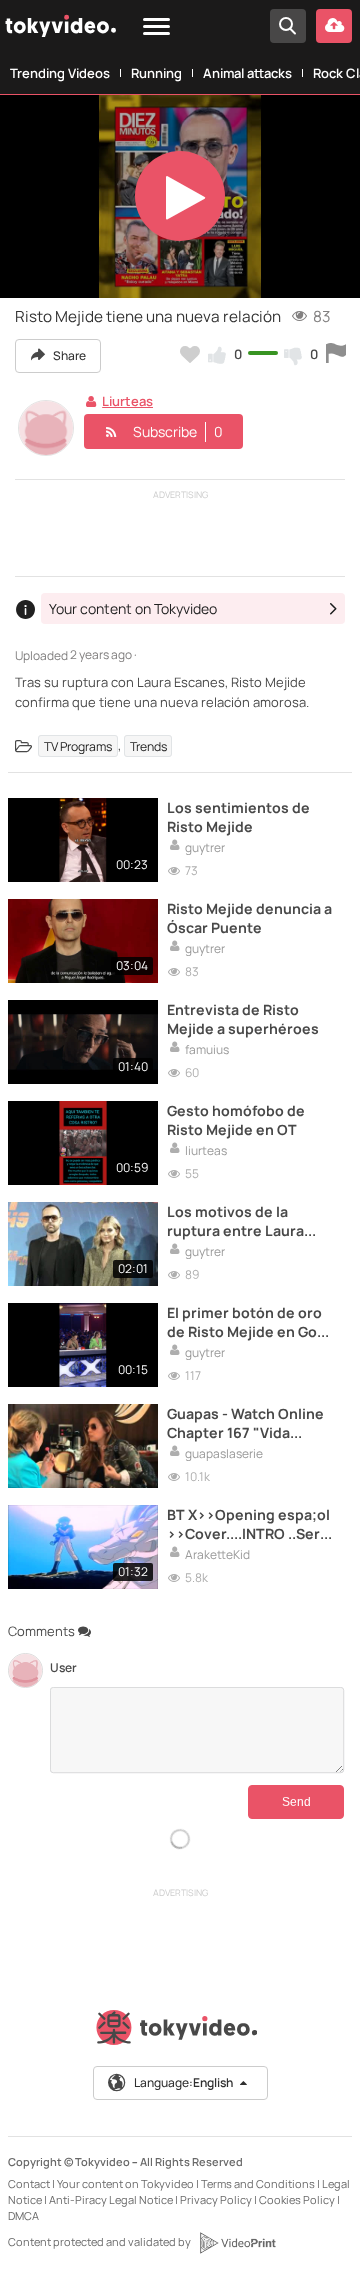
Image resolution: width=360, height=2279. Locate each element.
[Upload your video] (334, 26)
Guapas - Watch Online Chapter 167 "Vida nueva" (245, 1423)
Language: (183, 2082)
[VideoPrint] (237, 2243)
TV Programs (78, 745)
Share (68, 355)
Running (156, 73)
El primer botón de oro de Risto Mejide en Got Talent (245, 1322)
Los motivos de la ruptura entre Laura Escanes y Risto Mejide (246, 1221)
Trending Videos (60, 73)
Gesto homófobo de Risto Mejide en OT (236, 1120)
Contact (29, 2183)
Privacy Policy (216, 2199)
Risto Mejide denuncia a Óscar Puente (249, 918)
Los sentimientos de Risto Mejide (238, 817)
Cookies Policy (297, 2199)
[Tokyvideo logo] (180, 2031)
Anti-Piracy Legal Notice (111, 2199)
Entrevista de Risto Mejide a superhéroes (243, 1019)
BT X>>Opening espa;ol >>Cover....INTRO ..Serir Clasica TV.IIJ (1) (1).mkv (249, 1524)
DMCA (23, 2215)
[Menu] (156, 27)
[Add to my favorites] (190, 354)
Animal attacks (247, 73)
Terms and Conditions (258, 2183)
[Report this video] (336, 354)
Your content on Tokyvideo (125, 2183)
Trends (148, 745)
